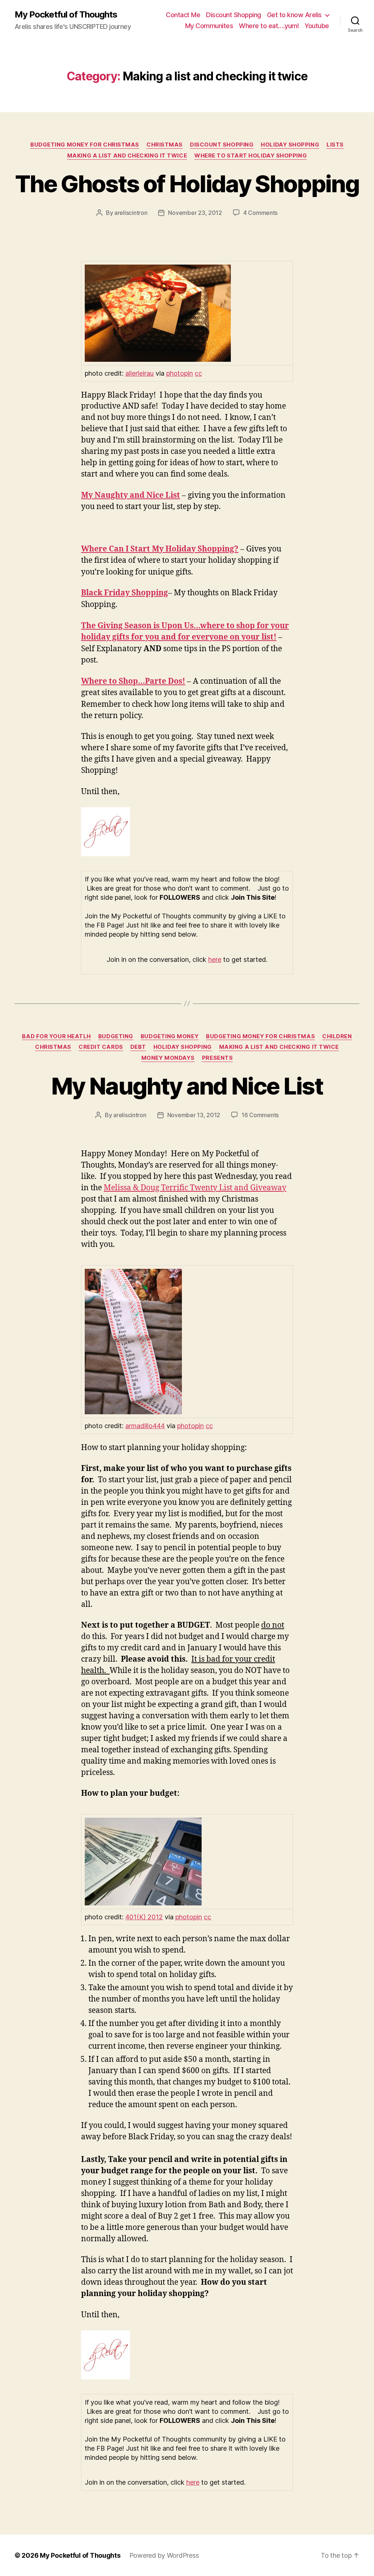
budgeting (116, 1036)
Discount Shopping (234, 15)
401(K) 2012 (144, 1917)
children (337, 1036)
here (215, 959)
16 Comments (260, 1115)
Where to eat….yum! (269, 26)
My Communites (209, 26)
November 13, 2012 (194, 1115)
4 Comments (260, 213)
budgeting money (170, 1036)
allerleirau (140, 373)
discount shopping (222, 145)
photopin (180, 373)
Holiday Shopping (290, 145)
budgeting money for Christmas (85, 145)
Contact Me (183, 15)
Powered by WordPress (164, 2555)
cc (198, 373)
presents (217, 1058)
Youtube (317, 26)
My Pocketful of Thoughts (66, 15)
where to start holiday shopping (251, 156)
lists (335, 145)
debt (138, 1047)
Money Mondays (168, 1058)
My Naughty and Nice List (187, 1086)
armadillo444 (145, 1426)
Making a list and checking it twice (127, 156)
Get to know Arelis (294, 15)
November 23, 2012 (195, 213)
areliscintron (131, 213)
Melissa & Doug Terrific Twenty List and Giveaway (195, 1188)
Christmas (165, 145)
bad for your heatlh (56, 1036)
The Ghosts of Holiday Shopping (187, 184)
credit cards (101, 1047)
